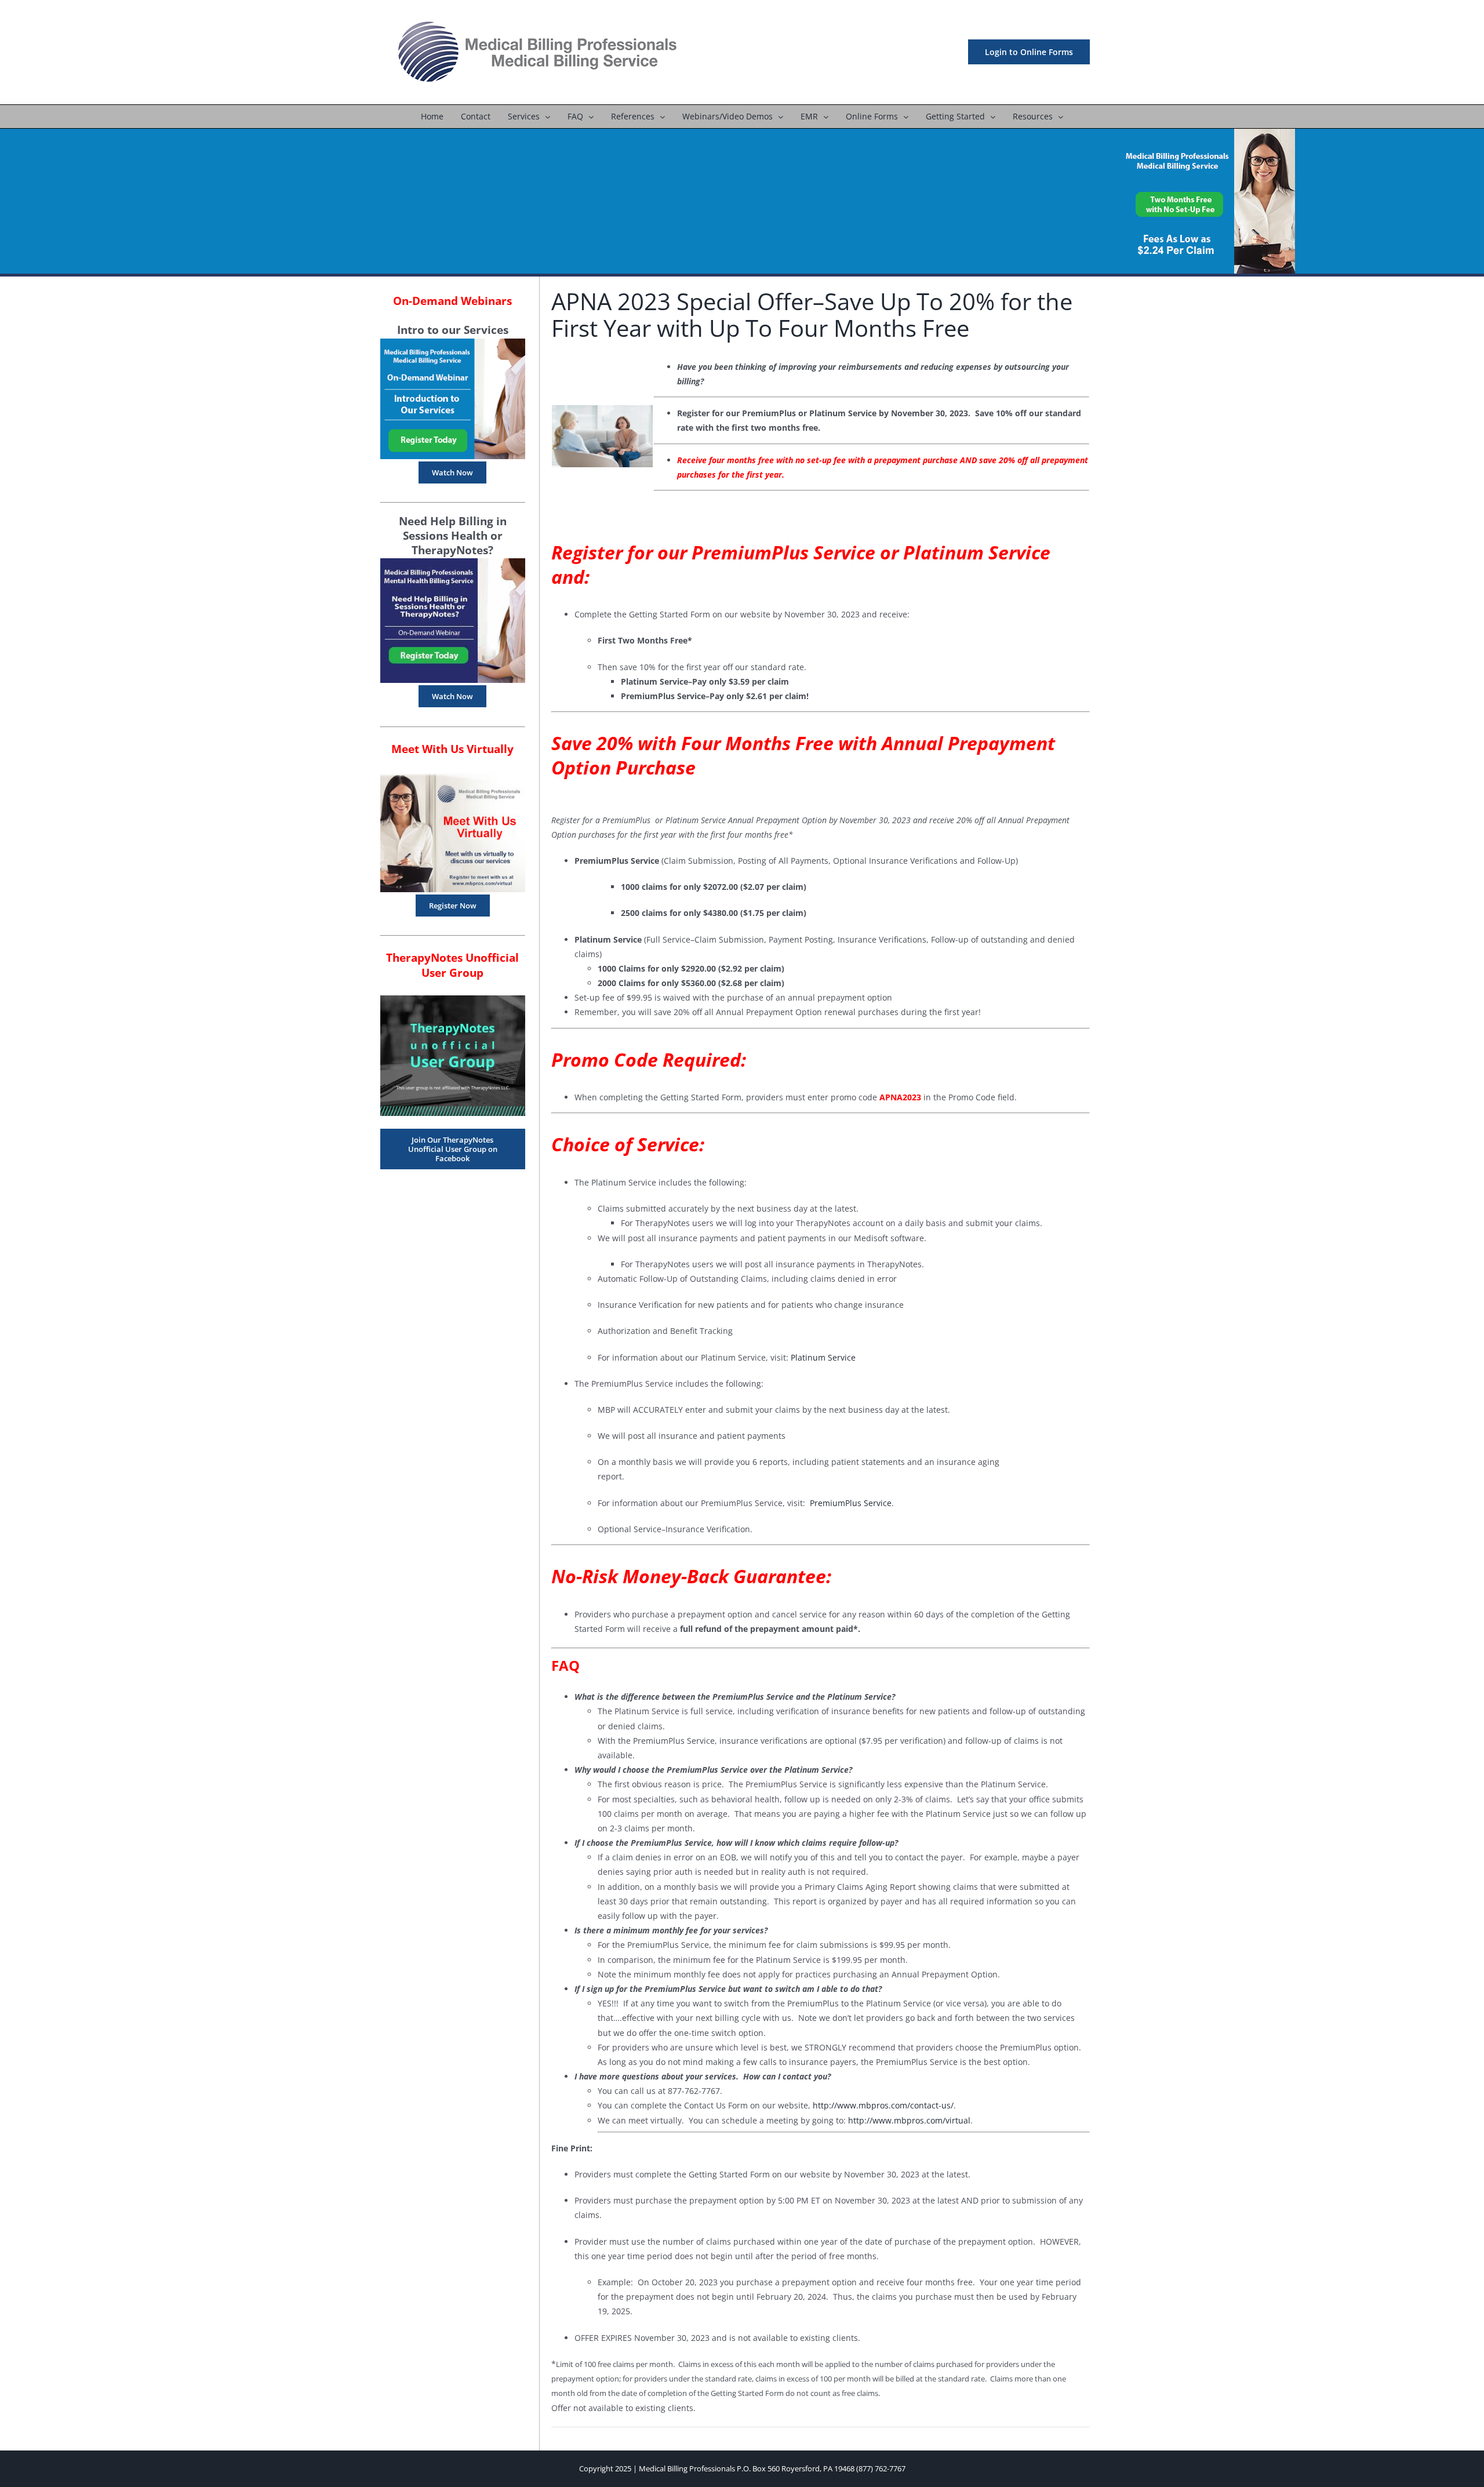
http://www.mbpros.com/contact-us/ (883, 2105)
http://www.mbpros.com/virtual (909, 2120)
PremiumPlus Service (851, 1503)
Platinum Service (822, 1357)
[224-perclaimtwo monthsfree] (1208, 132)
